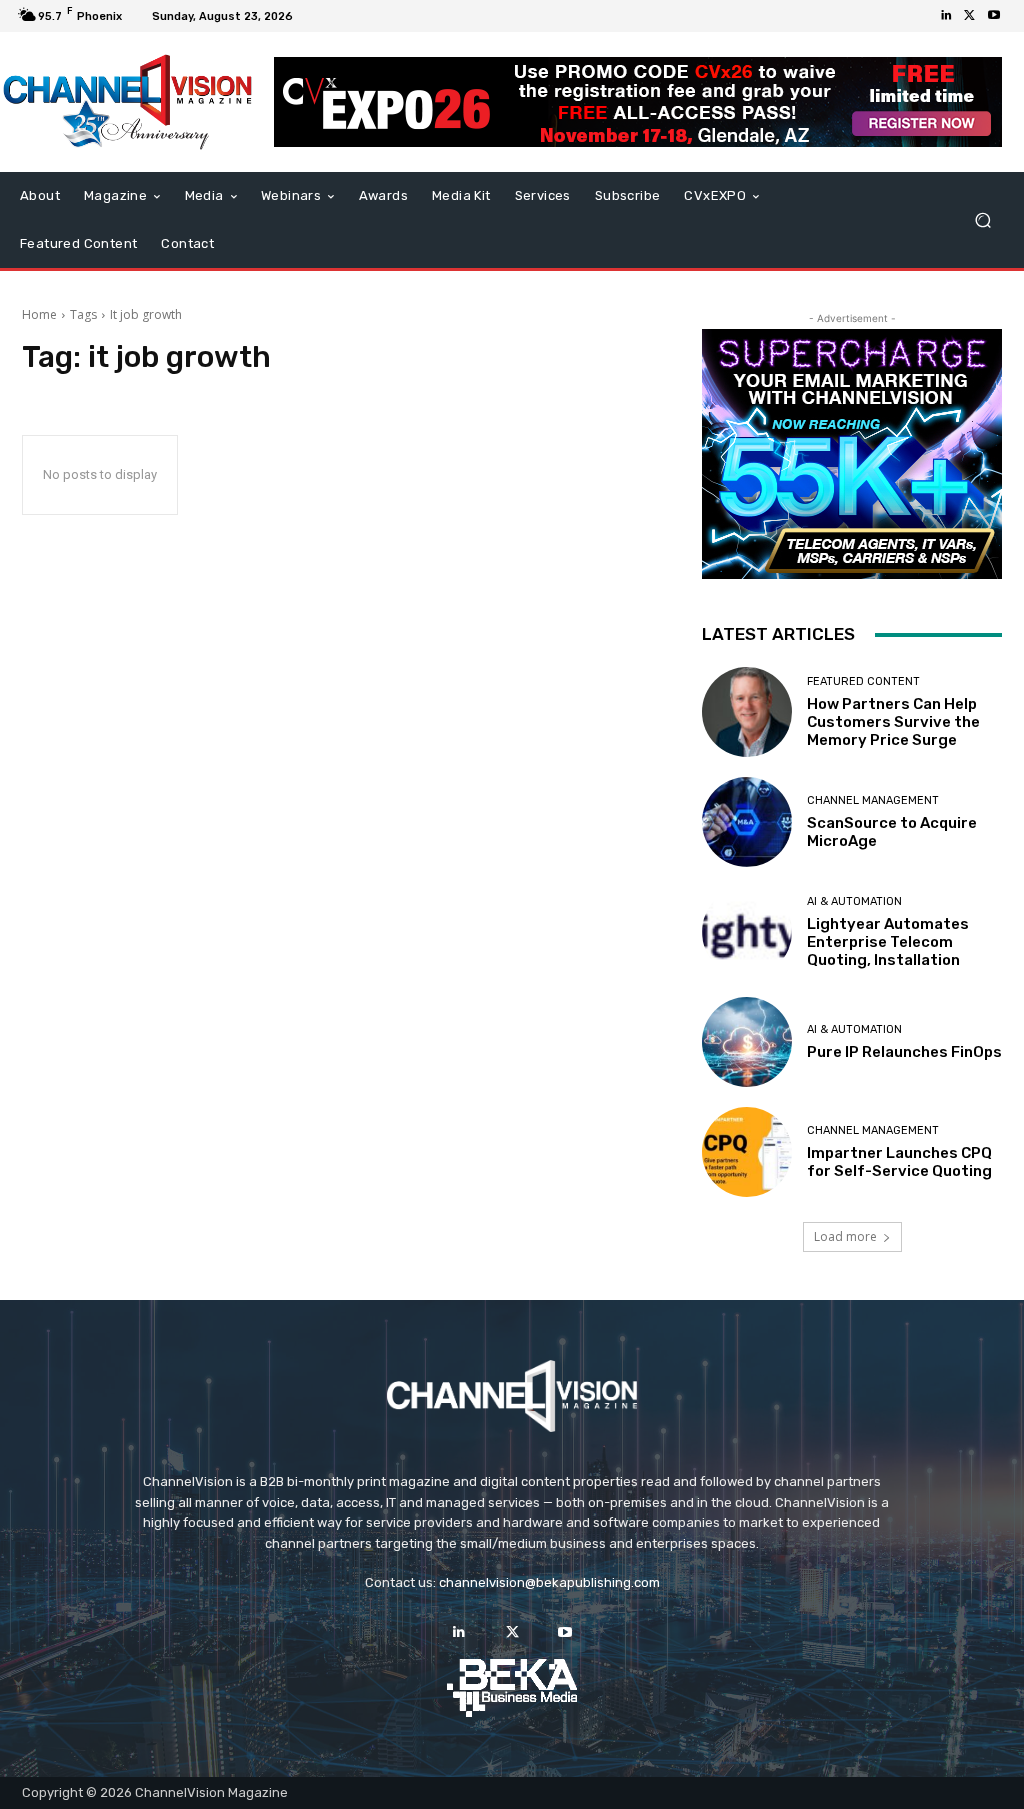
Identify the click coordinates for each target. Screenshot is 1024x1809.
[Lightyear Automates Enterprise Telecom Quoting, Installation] (747, 932)
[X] (970, 16)
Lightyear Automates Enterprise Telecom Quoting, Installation (888, 942)
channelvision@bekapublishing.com (549, 1582)
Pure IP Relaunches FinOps (904, 1052)
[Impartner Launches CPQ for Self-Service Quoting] (747, 1152)
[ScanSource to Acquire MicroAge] (747, 822)
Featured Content (863, 681)
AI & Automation (854, 901)
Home (39, 314)
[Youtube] (994, 16)
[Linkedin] (946, 16)
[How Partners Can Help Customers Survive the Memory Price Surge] (747, 712)
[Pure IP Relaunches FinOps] (747, 1042)
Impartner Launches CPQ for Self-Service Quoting (899, 1162)
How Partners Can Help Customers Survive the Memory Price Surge (893, 722)
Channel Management (873, 800)
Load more (845, 1236)
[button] (982, 220)
